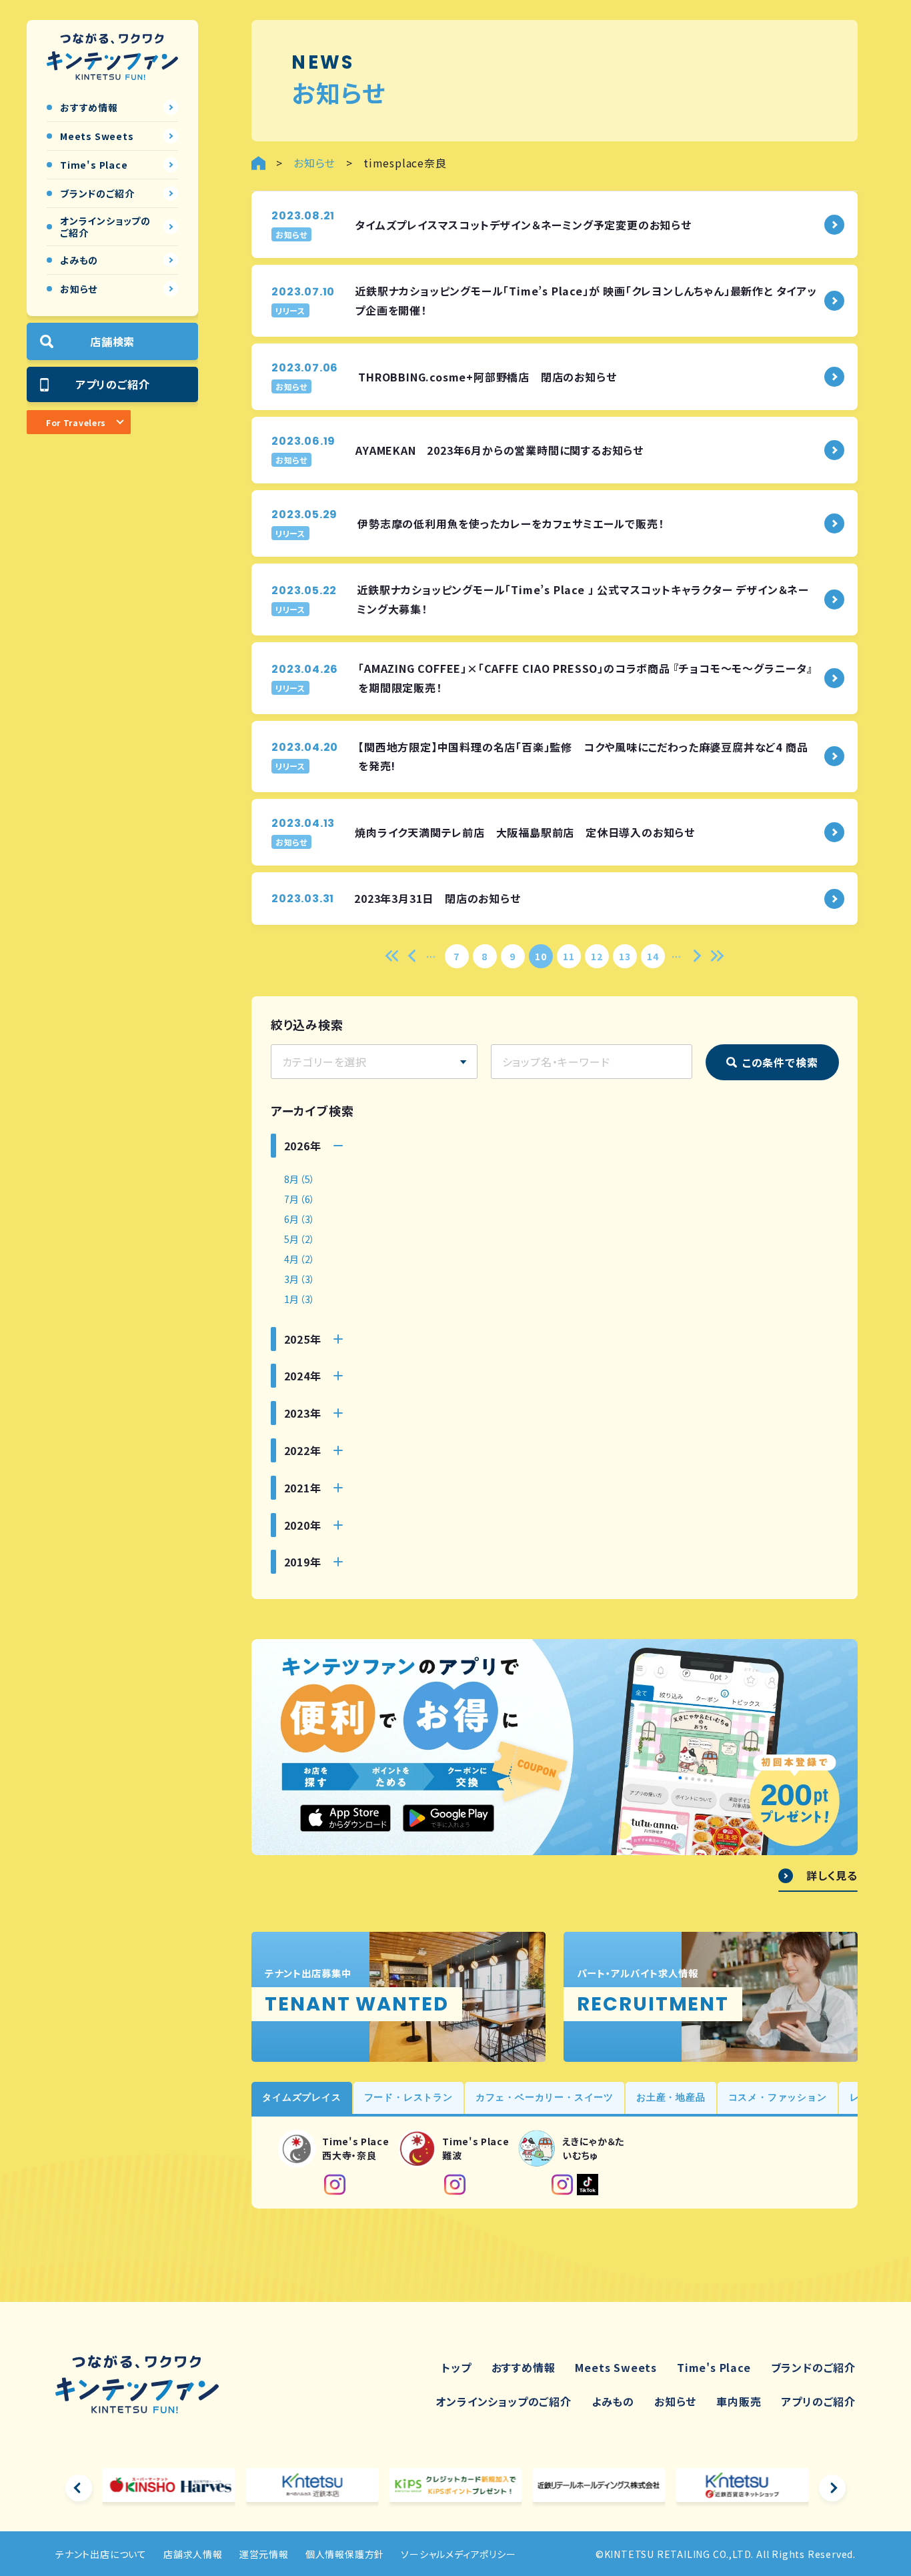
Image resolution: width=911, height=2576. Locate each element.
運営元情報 (264, 2554)
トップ (456, 2367)
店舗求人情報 (193, 2554)
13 (625, 956)
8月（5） (300, 1179)
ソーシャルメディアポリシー (458, 2554)
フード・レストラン (408, 2097)
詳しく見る (832, 1876)
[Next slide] (832, 2488)
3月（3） (300, 1279)
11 (569, 956)
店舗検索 (112, 341)
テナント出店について (101, 2554)
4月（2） (300, 1259)
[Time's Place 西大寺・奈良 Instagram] (335, 2185)
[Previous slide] (79, 2488)
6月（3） (300, 1219)
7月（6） (300, 1199)
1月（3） (300, 1299)
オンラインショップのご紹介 (503, 2401)
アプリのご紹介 (113, 384)
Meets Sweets (616, 2367)
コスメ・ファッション (778, 2097)
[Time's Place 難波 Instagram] (455, 2185)
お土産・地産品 (671, 2097)
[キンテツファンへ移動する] (258, 163)
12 (597, 956)
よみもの (613, 2401)
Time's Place (714, 2367)
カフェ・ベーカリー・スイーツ (545, 2097)
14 (653, 956)
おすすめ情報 (524, 2367)
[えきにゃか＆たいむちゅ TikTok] (588, 2185)
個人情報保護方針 (345, 2554)
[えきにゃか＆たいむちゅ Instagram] (562, 2185)
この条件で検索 (780, 1062)
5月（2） (300, 1239)
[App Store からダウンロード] (345, 1818)
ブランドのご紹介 (813, 2367)
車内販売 (739, 2401)
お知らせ (675, 2401)
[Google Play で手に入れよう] (448, 1818)
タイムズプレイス (301, 2097)
